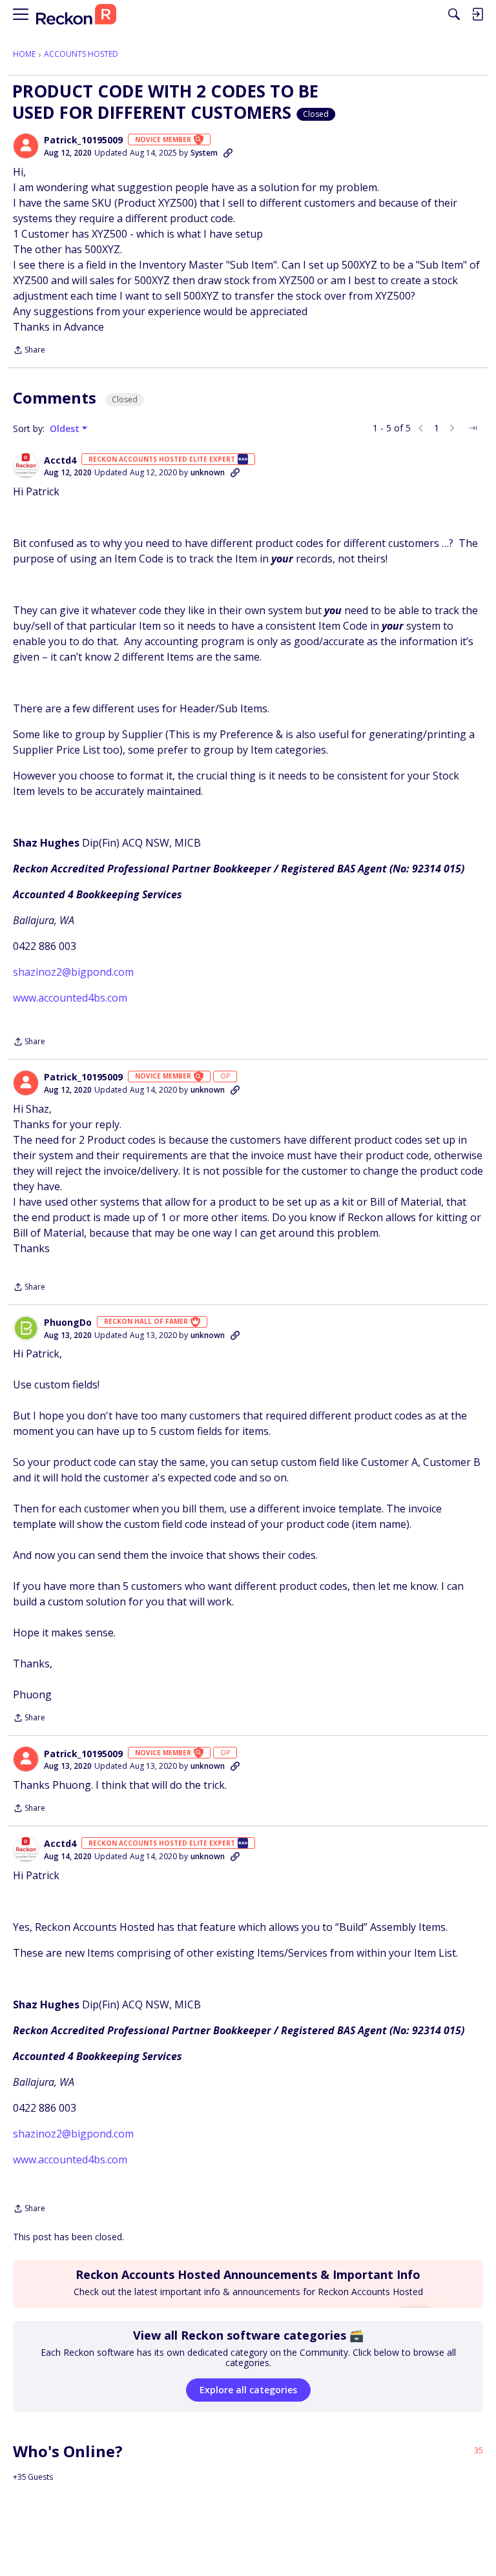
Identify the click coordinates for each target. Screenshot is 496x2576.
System (204, 153)
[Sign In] (477, 14)
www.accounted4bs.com (70, 998)
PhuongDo (68, 1323)
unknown (208, 472)
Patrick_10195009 (83, 140)
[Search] (454, 14)
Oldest (66, 429)
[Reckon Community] (76, 15)
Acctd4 (60, 460)
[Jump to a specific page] (473, 428)
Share (29, 351)
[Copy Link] (228, 153)
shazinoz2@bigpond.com (73, 972)
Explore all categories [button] (248, 2390)
